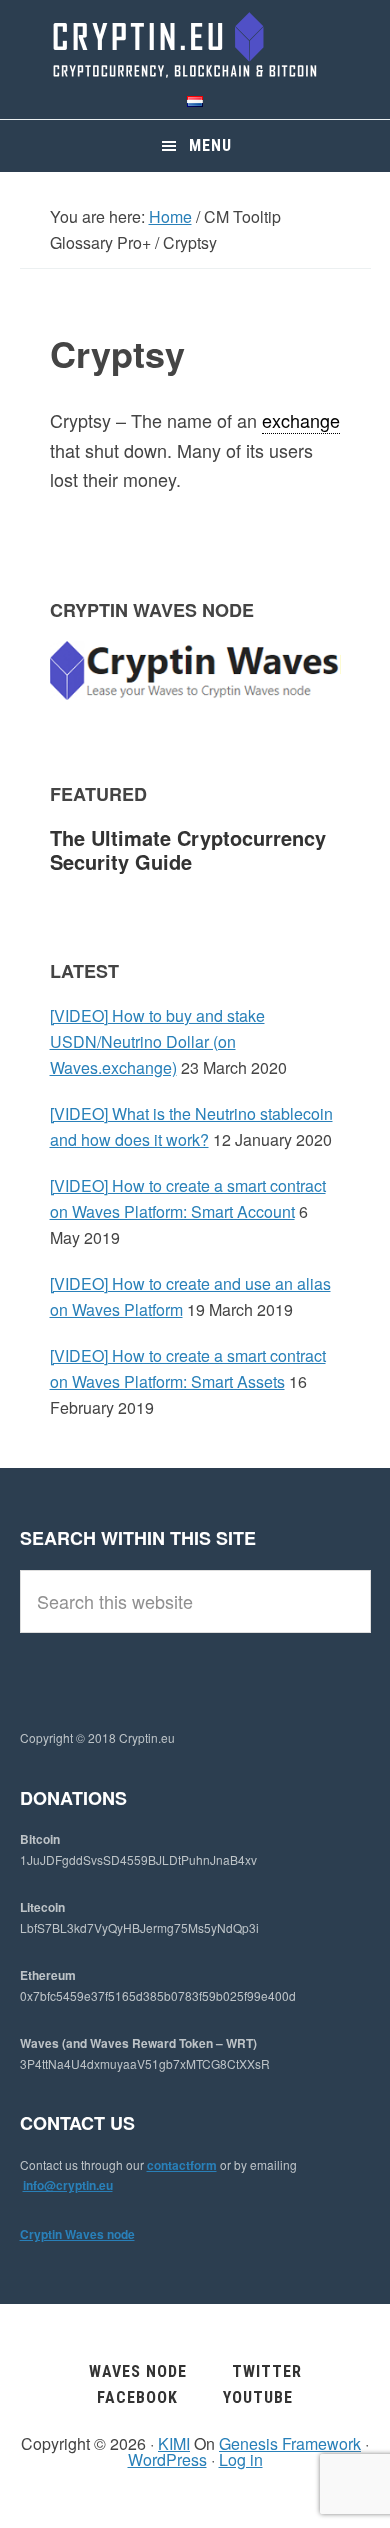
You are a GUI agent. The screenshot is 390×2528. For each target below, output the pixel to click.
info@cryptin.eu (68, 2185)
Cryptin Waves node (77, 2234)
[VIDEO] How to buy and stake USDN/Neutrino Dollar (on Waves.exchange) (157, 1041)
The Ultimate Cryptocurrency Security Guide (188, 849)
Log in (241, 2459)
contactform (182, 2165)
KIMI (174, 2443)
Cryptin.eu (195, 45)
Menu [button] (210, 145)
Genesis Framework (290, 2443)
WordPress (167, 2459)
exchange (301, 420)
